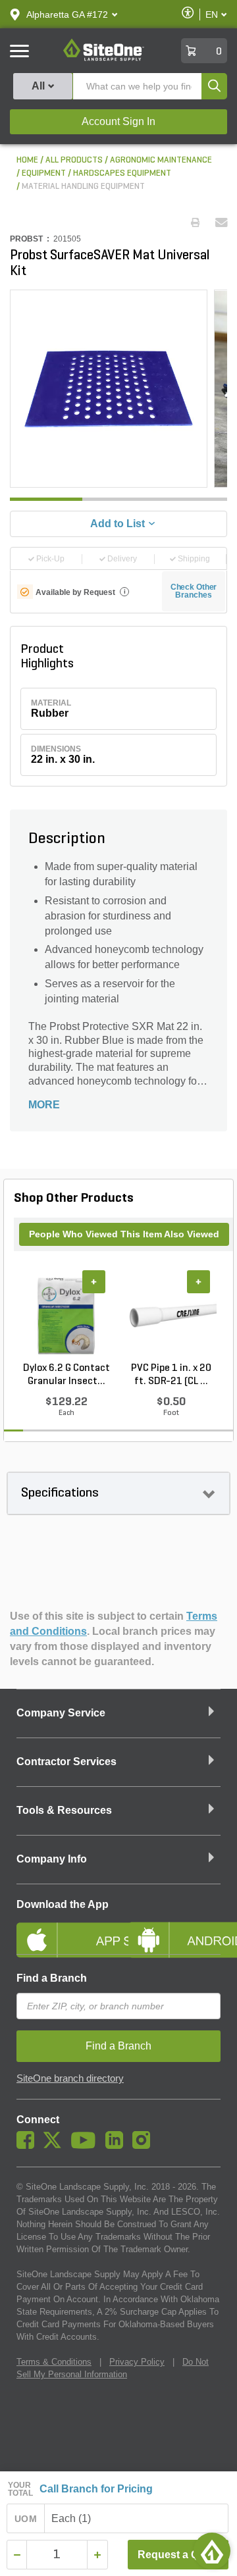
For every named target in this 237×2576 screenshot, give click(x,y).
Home (27, 160)
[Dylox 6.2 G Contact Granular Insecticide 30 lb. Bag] (66, 1316)
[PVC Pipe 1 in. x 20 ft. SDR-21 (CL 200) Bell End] (171, 1316)
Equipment (44, 173)
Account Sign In (118, 121)
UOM (26, 2519)
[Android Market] (174, 1929)
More (44, 1105)
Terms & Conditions (54, 2362)
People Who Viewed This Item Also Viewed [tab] (124, 1234)
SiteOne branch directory (70, 2078)
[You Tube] (87, 2146)
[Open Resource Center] (212, 2551)
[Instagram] (145, 2146)
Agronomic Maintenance (161, 160)
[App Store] (63, 1929)
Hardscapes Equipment (122, 173)
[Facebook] (29, 2146)
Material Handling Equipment (83, 187)
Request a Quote (179, 2555)
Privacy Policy (137, 2362)
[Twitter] (56, 2146)
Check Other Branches (194, 591)
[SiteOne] (104, 59)
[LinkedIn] (118, 2146)
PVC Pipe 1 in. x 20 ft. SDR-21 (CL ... (171, 1375)
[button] (67, 14)
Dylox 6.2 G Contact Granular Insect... (66, 1375)
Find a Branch (52, 1978)
